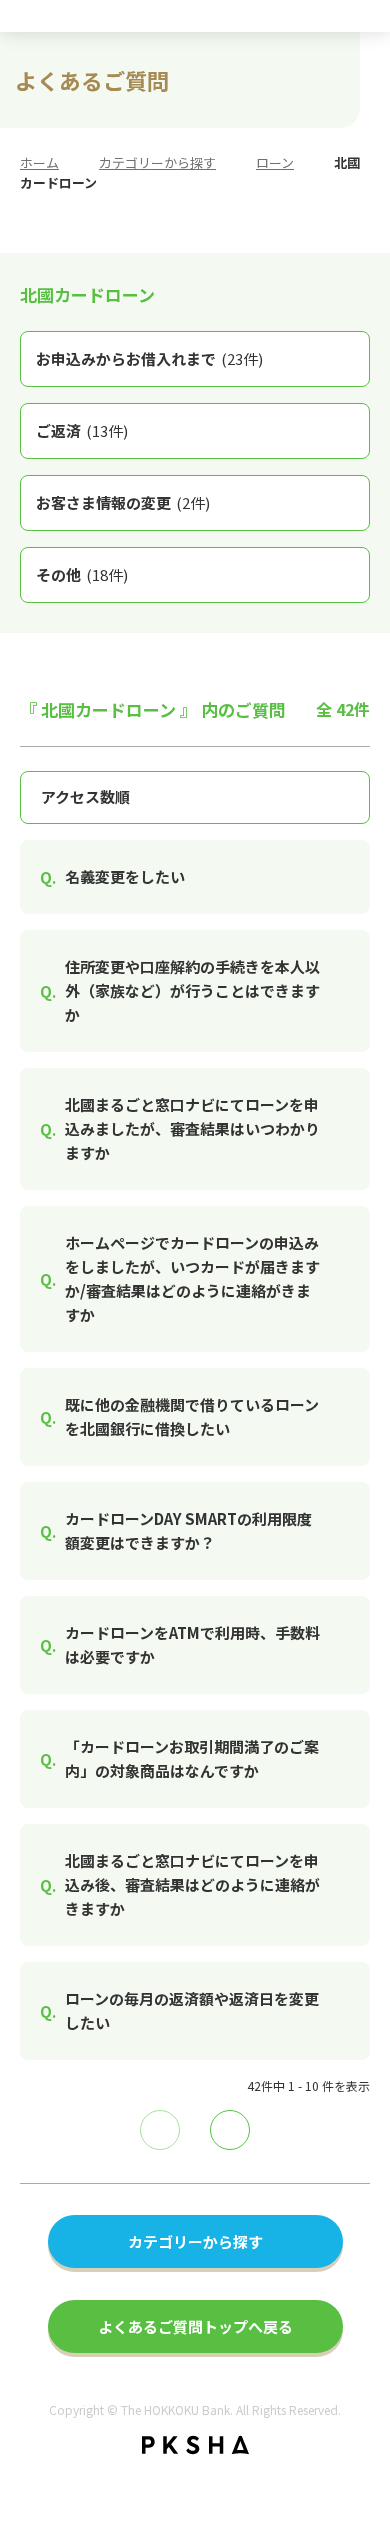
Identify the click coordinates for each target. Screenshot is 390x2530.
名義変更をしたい (125, 876)
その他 (82, 574)
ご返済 (82, 430)
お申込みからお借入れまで (149, 358)
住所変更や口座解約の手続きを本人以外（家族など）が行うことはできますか (192, 990)
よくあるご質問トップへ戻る (195, 2326)
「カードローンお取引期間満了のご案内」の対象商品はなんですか (192, 1758)
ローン (275, 162)
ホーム (39, 162)
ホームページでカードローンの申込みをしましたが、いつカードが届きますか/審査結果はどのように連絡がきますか (192, 1278)
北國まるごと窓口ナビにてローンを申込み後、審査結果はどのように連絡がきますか (192, 1884)
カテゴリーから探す (157, 162)
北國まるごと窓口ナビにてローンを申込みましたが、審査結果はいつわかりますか (192, 1128)
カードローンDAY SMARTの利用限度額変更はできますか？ (188, 1530)
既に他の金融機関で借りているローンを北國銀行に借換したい (192, 1416)
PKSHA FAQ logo (195, 2445)
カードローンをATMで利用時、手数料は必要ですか (192, 1644)
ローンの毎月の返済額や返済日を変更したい (192, 2010)
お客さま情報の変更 (123, 502)
